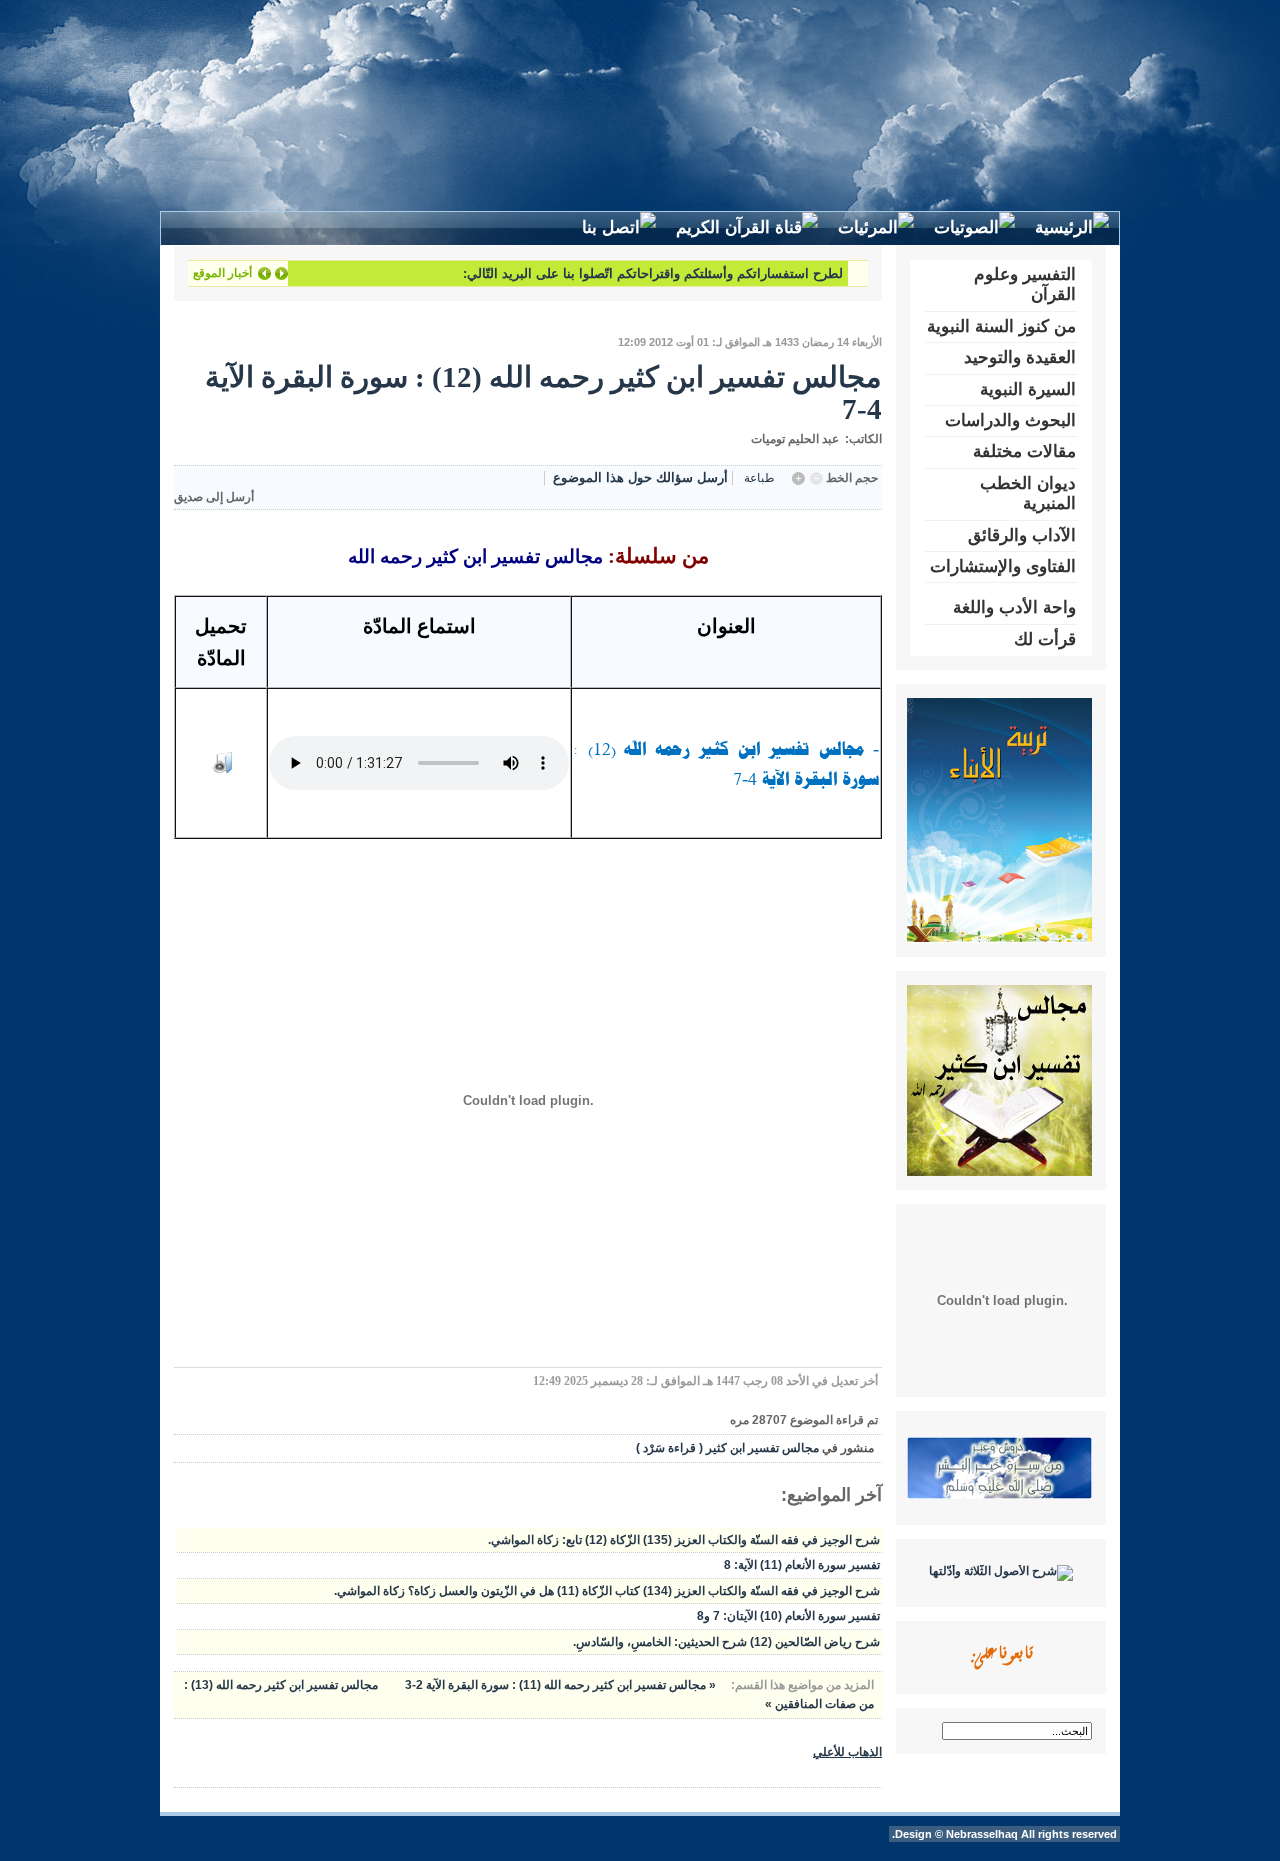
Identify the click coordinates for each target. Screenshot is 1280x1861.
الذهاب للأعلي (847, 1752)
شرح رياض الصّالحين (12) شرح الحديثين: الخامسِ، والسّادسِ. (726, 1642)
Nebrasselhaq (982, 1834)
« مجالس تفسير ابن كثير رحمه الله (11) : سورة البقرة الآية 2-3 (559, 1685)
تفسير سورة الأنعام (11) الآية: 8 (802, 1565)
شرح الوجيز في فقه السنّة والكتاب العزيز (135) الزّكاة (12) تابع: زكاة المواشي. (684, 1540)
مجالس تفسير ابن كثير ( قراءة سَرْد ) (727, 1448)
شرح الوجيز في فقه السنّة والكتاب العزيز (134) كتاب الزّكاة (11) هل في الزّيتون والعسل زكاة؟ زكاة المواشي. (607, 1591)
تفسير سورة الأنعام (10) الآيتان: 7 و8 (788, 1616)
